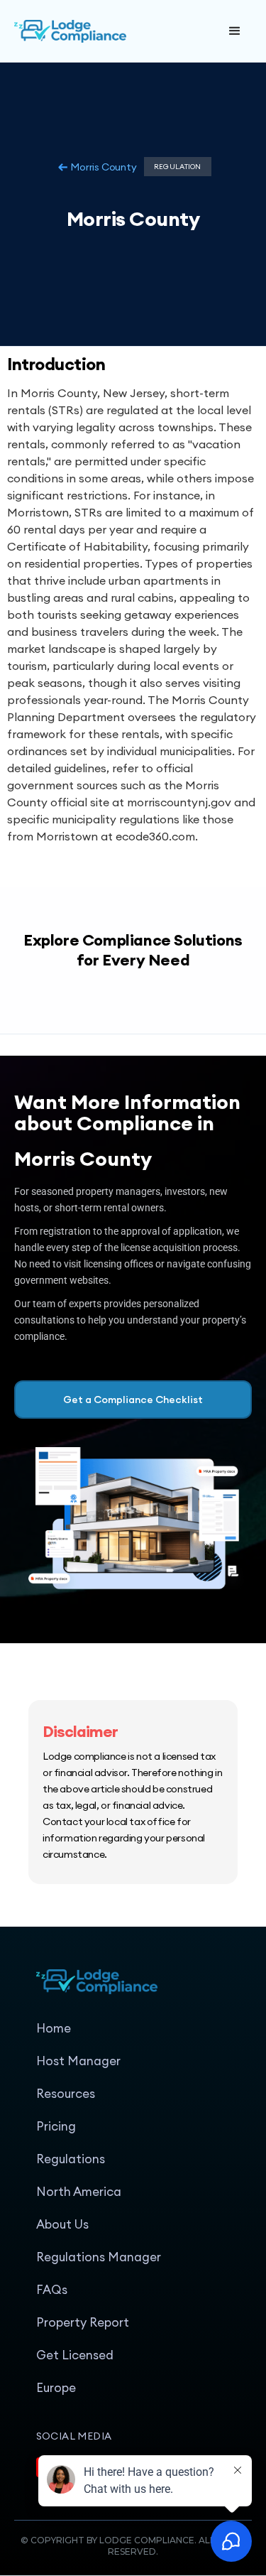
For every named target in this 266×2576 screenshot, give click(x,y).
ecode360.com (155, 836)
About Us (62, 2224)
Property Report (83, 2322)
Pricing (56, 2126)
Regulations (71, 2159)
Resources (66, 2094)
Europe (56, 2388)
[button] (235, 31)
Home (54, 2028)
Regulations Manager (99, 2257)
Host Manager (78, 2061)
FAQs (52, 2290)
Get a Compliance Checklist (133, 1400)
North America (79, 2192)
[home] (116, 31)
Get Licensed (75, 2355)
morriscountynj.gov (179, 802)
